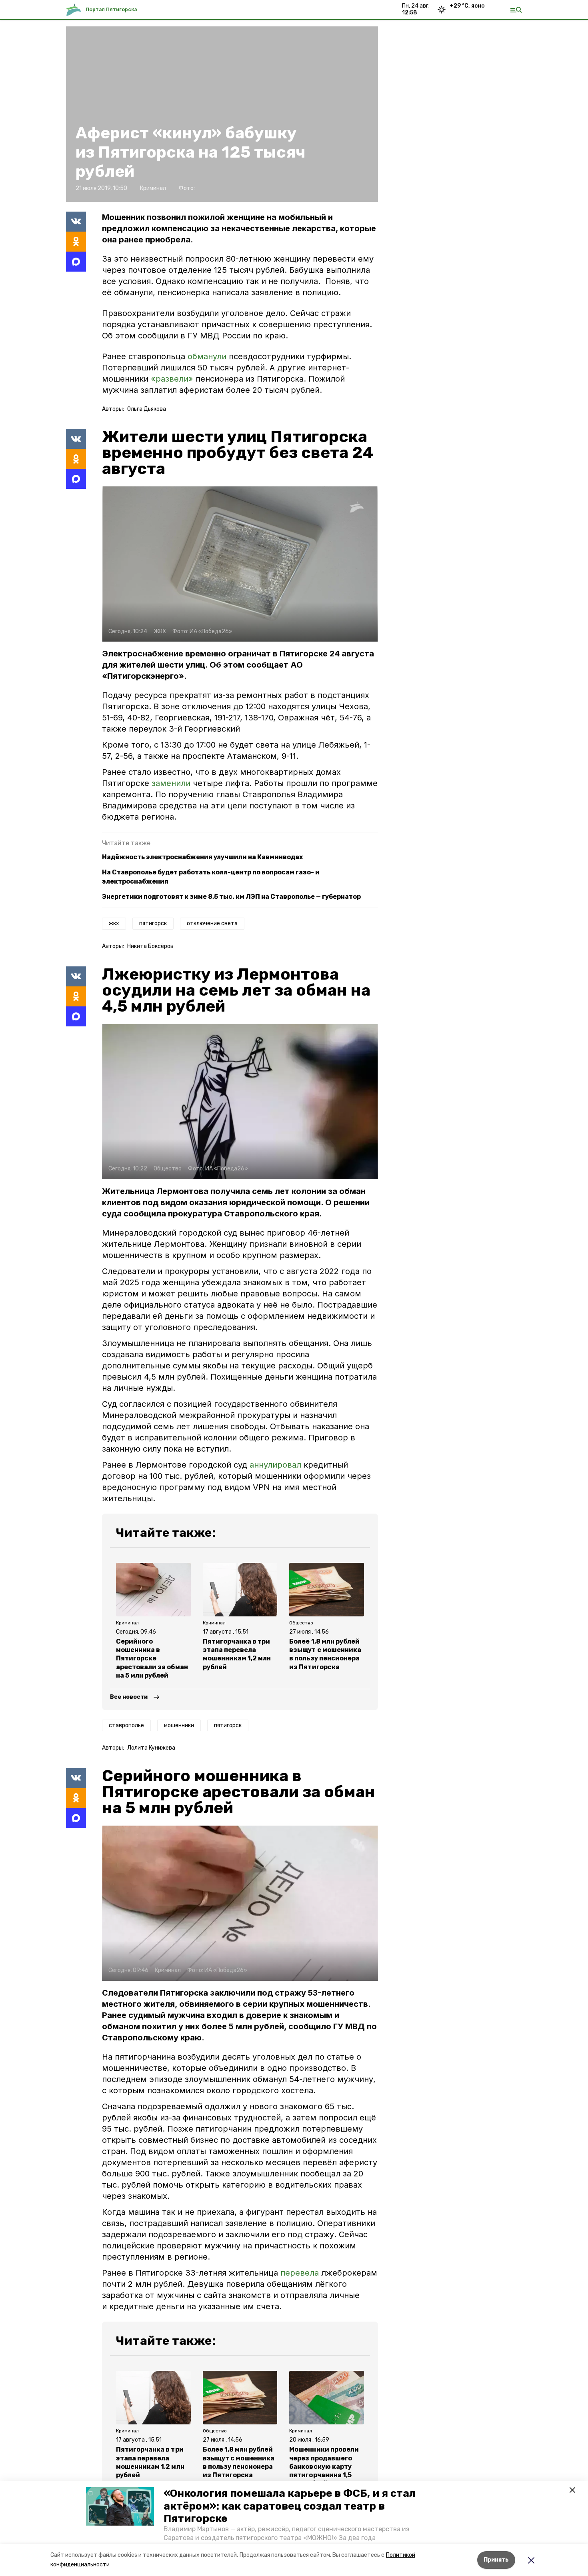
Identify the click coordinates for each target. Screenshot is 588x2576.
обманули (207, 356)
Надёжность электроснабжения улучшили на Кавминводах (202, 857)
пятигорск (153, 923)
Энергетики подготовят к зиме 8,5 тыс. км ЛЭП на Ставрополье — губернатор (231, 897)
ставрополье (126, 1725)
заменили (172, 783)
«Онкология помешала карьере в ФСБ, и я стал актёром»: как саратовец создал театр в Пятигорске (290, 2506)
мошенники (179, 1725)
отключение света (212, 923)
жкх (114, 923)
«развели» (172, 379)
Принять (496, 2560)
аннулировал (275, 1465)
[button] (120, 2506)
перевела (300, 2273)
